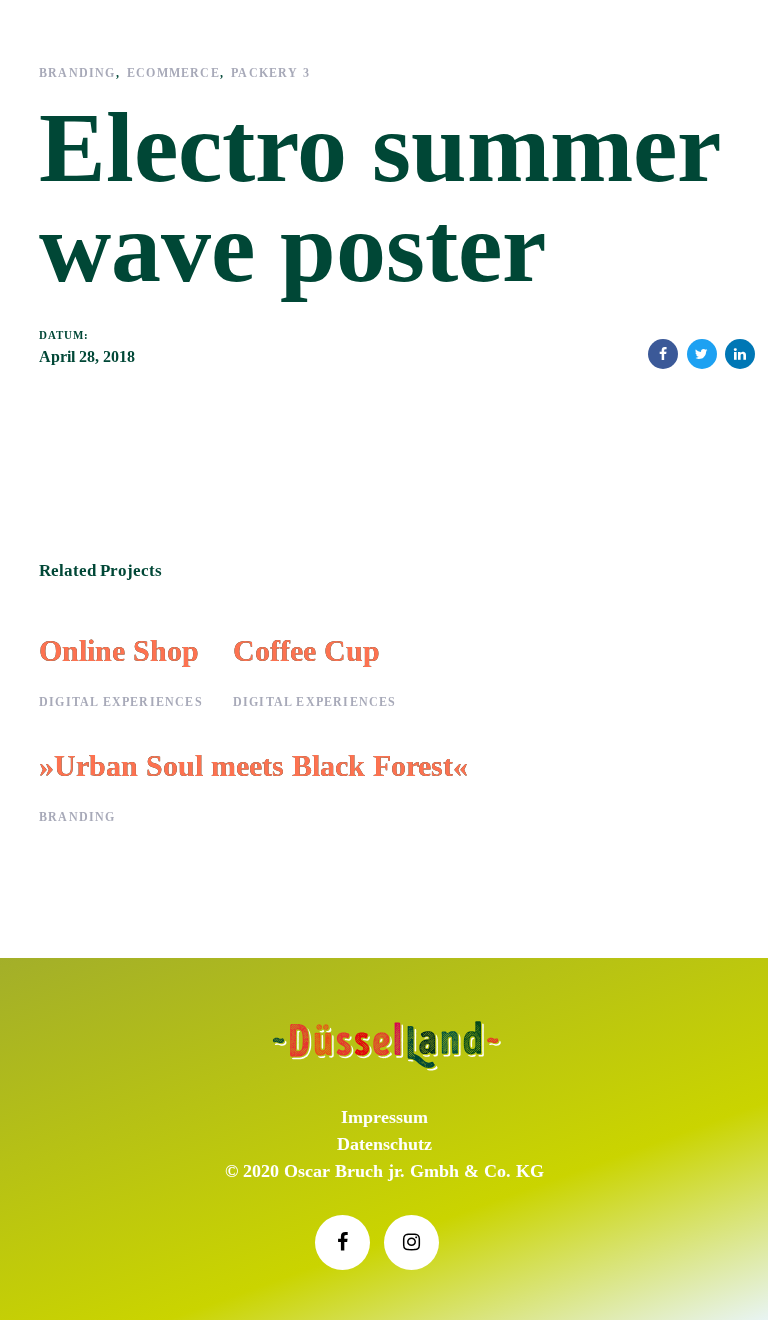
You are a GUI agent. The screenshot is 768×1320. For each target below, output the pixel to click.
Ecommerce (173, 73)
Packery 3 (270, 73)
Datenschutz (384, 1144)
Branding (77, 73)
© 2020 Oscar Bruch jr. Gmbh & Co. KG (384, 1171)
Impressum (384, 1117)
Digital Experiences (121, 702)
